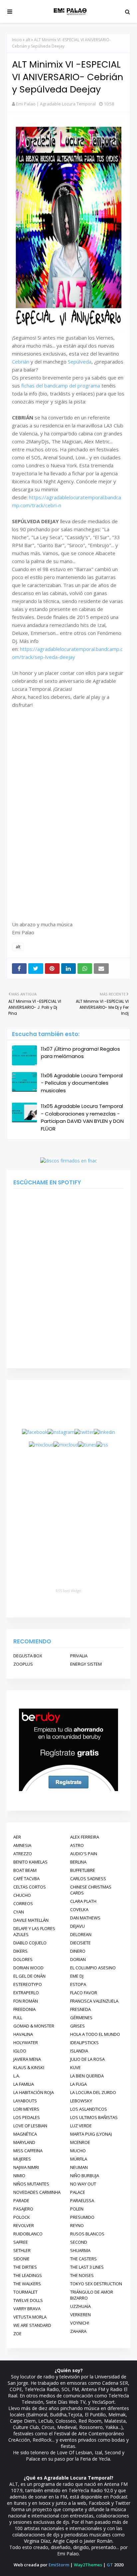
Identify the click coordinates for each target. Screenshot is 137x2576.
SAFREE (21, 2242)
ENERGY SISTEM (86, 1664)
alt (28, 40)
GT (110, 2565)
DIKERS (20, 1951)
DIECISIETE (80, 1943)
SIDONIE (21, 2259)
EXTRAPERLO (26, 1993)
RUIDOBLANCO (28, 2234)
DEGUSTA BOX (28, 1656)
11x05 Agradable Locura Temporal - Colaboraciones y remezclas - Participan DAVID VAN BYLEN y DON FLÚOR (82, 1117)
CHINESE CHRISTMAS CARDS (91, 1890)
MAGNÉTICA (25, 2134)
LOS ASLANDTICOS (89, 2109)
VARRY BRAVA (27, 2309)
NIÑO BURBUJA (85, 2176)
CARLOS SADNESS (88, 1879)
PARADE (21, 2200)
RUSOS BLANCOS (87, 2234)
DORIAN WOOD (28, 1968)
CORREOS (23, 1903)
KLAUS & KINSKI (29, 2067)
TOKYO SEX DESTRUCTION (96, 2284)
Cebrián (21, 362)
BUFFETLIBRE (83, 1870)
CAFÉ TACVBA (26, 1879)
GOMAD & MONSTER (34, 2026)
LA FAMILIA (24, 2084)
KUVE (75, 2067)
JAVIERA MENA (27, 2059)
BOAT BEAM (25, 1870)
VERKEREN (80, 2315)
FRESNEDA (80, 2009)
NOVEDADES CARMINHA (37, 2192)
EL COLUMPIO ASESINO (93, 1968)
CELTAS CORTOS (30, 1887)
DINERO (78, 1951)
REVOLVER (24, 2225)
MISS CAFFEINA (28, 2151)
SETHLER (22, 2250)
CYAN (19, 1912)
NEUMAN (79, 2167)
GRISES (77, 2026)
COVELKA (79, 1909)
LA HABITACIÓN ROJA (34, 2092)
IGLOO (20, 2051)
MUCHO (78, 2151)
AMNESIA (22, 1845)
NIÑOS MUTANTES (31, 2184)
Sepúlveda (80, 362)
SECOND (79, 2242)
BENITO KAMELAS (30, 1862)
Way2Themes (88, 2565)
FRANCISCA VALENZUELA (94, 2001)
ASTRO (77, 1845)
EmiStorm (59, 2565)
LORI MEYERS (26, 2109)
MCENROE (80, 2142)
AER (17, 1837)
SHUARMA (80, 2250)
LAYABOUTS (25, 2101)
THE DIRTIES (25, 2267)
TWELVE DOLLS (28, 2300)
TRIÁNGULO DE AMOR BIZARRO (92, 2295)
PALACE (78, 2192)
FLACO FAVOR (84, 1993)
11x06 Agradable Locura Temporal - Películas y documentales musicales (82, 1083)
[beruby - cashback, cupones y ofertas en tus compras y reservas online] (68, 1790)
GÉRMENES (81, 2018)
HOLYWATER (26, 2043)
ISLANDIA (79, 2051)
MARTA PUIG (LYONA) (91, 2134)
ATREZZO (23, 1854)
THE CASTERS (83, 2259)
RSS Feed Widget (68, 1591)
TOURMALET (25, 2292)
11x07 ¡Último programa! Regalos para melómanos (80, 1053)
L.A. (17, 2076)
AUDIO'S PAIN (84, 1854)
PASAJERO (23, 2209)
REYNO (77, 2225)
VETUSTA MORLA (30, 2317)
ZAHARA (78, 2331)
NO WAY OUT (83, 2184)
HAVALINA (23, 2034)
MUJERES (22, 2159)
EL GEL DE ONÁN (29, 1976)
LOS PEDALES (27, 2117)
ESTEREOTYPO (28, 1984)
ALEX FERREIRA (85, 1837)
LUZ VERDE (81, 2126)
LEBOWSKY (81, 2101)
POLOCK (22, 2217)
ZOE (17, 2334)
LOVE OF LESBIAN (30, 2126)
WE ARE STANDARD (32, 2325)
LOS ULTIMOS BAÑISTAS (94, 2117)
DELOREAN (81, 1934)
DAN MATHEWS (85, 1918)
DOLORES (23, 1959)
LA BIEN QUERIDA (87, 2076)
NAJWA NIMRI (26, 2167)
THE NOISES (82, 2275)
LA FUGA (78, 2084)
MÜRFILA (79, 2159)
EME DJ (77, 1976)
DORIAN (78, 1959)
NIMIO (19, 2176)
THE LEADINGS (28, 2275)
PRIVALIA (79, 1656)
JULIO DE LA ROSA (87, 2059)
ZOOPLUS (23, 1664)
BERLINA (78, 1862)
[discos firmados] (69, 1161)
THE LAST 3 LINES (87, 2267)
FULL (18, 2018)
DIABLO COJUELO (30, 1943)
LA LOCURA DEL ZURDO (93, 2092)
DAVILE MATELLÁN (31, 1920)
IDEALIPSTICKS (84, 2043)
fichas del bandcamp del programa (61, 385)
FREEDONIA (24, 2009)
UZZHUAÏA (80, 2306)
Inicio (17, 40)
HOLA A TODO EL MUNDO (95, 2034)
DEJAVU (77, 1926)
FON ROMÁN (26, 2001)
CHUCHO (22, 1895)
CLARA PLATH (83, 1901)
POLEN (77, 2209)
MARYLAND (24, 2142)
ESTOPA (78, 1984)
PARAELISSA (82, 2200)
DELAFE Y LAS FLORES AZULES (34, 1931)
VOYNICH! (80, 2323)
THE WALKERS (27, 2284)
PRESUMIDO (82, 2217)
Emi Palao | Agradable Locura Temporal (56, 104)
